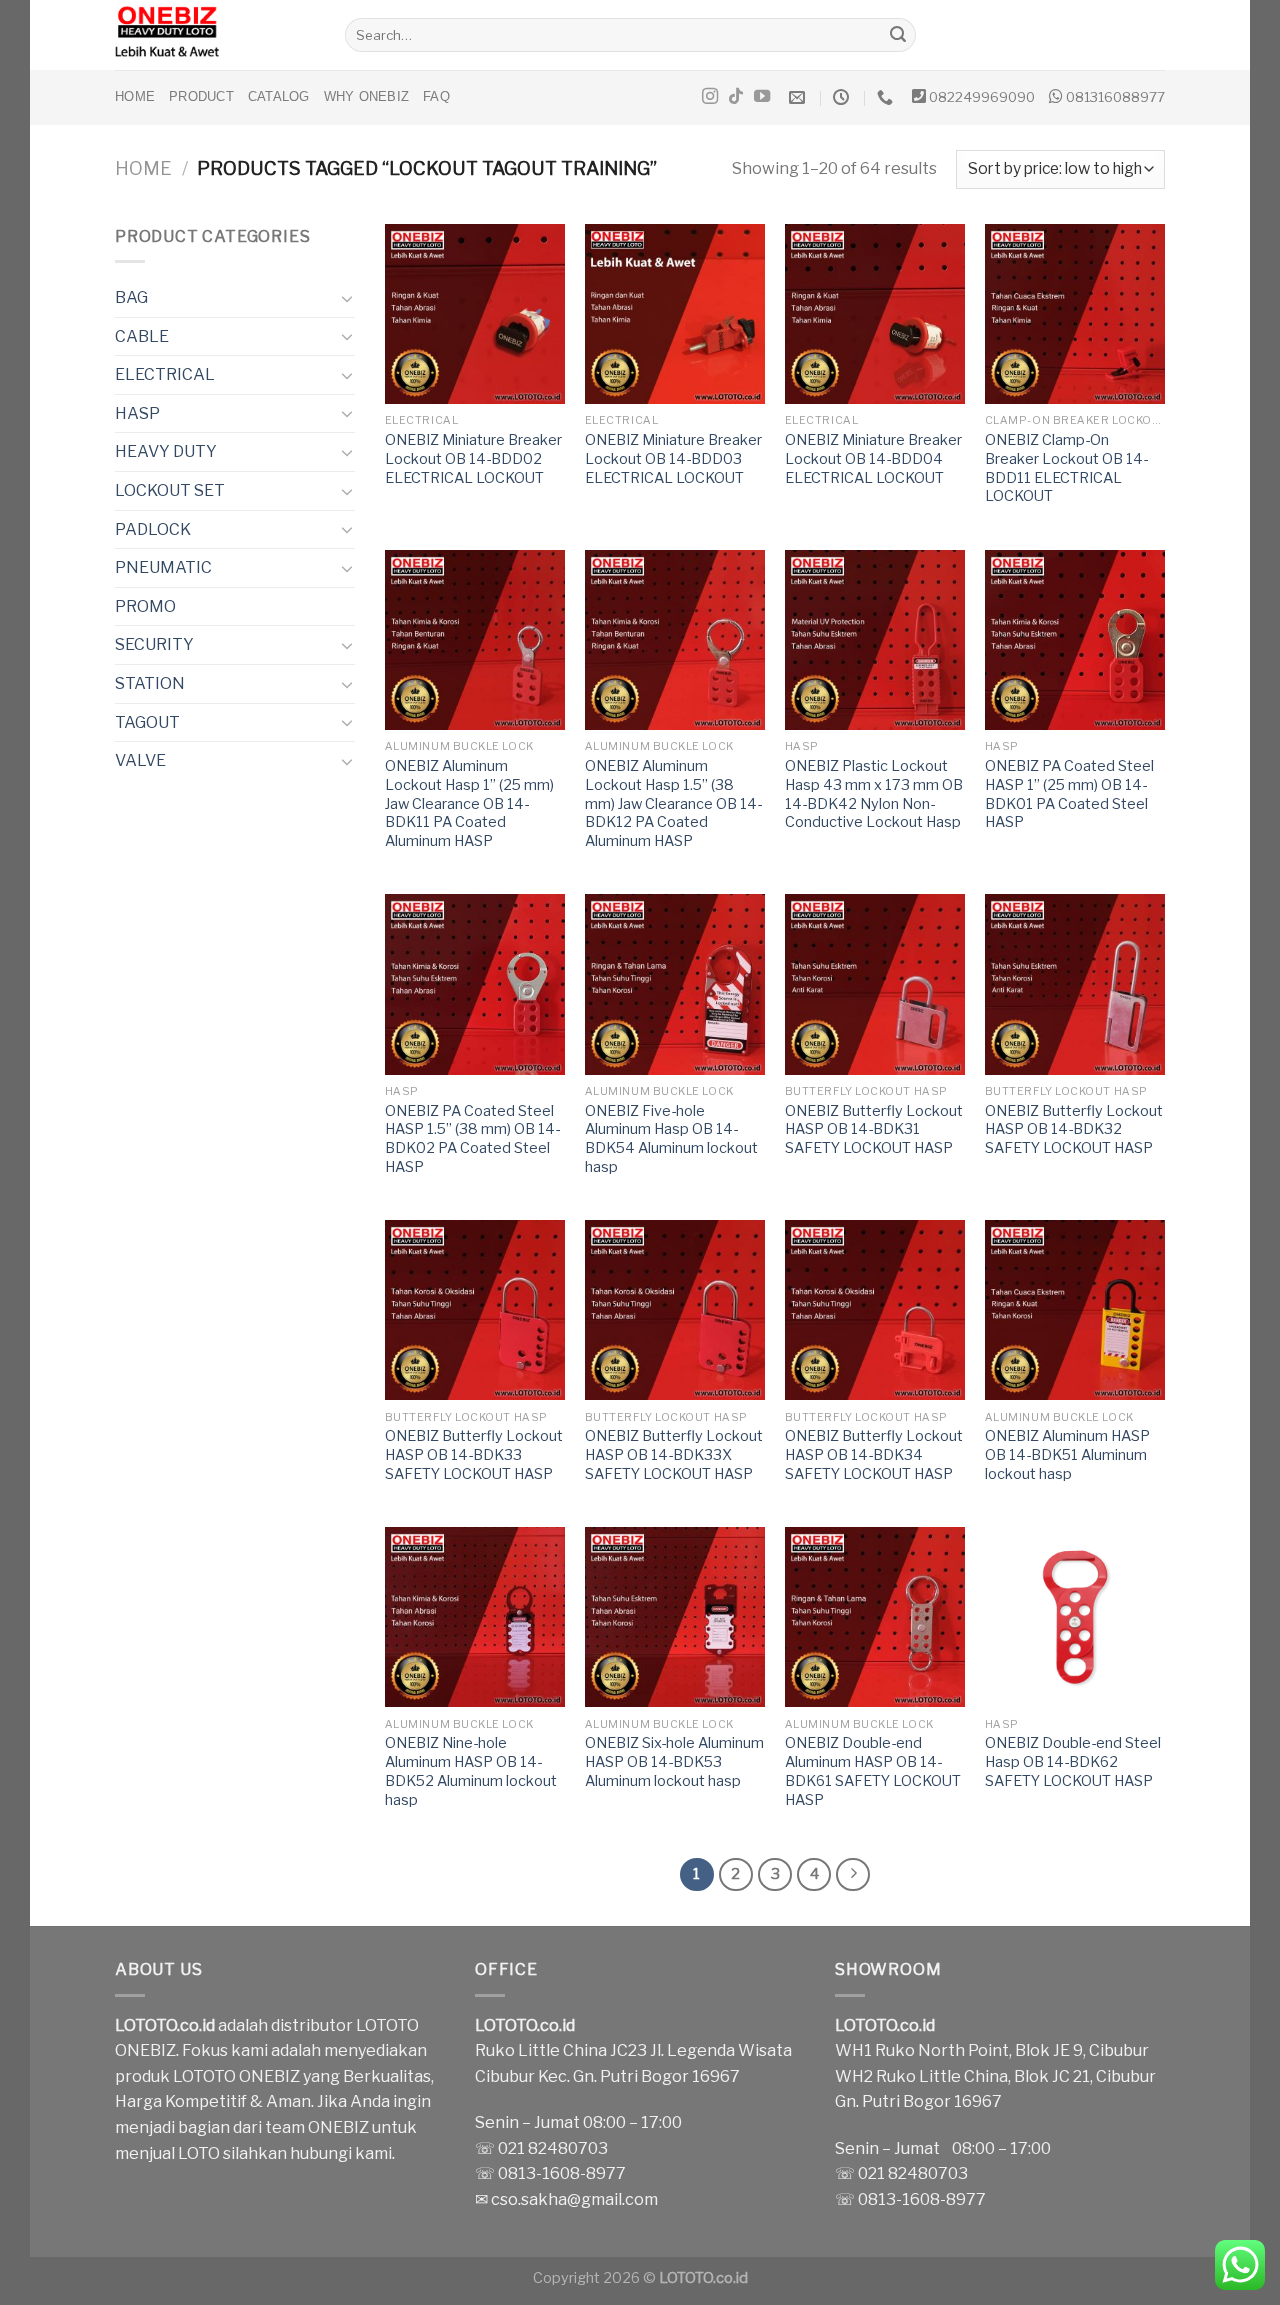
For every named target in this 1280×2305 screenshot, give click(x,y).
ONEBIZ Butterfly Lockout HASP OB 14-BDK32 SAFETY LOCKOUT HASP (1074, 1129)
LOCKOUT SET (170, 490)
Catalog (279, 96)
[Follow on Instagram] (710, 97)
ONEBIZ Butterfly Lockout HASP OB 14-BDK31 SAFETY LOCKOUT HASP (874, 1129)
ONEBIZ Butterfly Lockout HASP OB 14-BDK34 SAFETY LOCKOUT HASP (874, 1454)
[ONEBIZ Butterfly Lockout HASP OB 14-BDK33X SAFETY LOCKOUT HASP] (675, 1310)
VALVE (140, 760)
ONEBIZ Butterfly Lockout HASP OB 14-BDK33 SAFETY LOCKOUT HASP (474, 1454)
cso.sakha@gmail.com (574, 2199)
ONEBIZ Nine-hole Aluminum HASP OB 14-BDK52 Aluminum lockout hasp (471, 1771)
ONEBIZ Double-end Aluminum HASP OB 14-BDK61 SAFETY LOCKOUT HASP (873, 1771)
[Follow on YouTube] (762, 97)
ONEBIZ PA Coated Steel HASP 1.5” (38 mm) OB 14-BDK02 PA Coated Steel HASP (472, 1139)
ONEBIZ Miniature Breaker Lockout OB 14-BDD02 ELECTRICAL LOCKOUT (473, 458)
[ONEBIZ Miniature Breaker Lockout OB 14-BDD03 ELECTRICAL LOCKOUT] (675, 314)
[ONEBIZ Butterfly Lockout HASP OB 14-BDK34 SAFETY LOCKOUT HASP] (875, 1310)
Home (135, 96)
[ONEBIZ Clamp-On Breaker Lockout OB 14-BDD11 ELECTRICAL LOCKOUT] (1075, 314)
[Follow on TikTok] (736, 97)
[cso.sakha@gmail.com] (799, 97)
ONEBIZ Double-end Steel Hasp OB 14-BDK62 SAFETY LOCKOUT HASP (1073, 1761)
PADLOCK (153, 529)
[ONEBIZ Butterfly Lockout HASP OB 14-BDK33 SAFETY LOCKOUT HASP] (475, 1310)
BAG (131, 297)
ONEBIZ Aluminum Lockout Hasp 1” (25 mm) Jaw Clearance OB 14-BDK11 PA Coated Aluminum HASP (469, 803)
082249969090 (982, 97)
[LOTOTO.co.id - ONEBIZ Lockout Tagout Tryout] (215, 35)
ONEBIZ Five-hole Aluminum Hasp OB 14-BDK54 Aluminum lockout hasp (671, 1139)
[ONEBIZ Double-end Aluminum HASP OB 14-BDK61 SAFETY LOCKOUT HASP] (875, 1617)
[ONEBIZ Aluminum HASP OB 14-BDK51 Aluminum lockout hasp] (1075, 1310)
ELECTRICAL (165, 374)
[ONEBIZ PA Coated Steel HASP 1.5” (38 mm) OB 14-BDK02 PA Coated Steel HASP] (475, 984)
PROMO (145, 606)
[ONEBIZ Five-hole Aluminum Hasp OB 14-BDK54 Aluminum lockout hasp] (675, 984)
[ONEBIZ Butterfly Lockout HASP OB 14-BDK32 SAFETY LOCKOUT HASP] (1075, 984)
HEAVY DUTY (166, 451)
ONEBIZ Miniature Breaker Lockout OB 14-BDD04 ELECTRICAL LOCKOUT (873, 458)
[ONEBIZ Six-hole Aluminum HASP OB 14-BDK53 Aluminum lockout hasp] (675, 1617)
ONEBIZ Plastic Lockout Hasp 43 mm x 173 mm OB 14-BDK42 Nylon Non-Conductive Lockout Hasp (874, 794)
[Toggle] (347, 298)
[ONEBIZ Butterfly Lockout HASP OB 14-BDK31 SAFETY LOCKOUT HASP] (875, 984)
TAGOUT (147, 722)
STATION (150, 683)
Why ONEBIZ (367, 96)
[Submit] (898, 35)
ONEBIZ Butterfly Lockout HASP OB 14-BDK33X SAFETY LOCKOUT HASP (674, 1454)
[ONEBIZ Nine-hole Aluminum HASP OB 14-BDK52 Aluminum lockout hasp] (475, 1617)
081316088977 (1115, 97)
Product (201, 96)
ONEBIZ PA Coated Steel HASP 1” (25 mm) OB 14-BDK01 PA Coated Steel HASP (1069, 794)
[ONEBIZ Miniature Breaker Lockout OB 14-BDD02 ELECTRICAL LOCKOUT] (475, 314)
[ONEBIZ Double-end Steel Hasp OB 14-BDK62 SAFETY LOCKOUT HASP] (1075, 1617)
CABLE (142, 336)
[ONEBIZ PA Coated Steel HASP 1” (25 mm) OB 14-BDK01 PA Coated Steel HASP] (1075, 640)
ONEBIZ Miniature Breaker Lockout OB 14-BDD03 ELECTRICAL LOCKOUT (673, 458)
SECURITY (154, 644)
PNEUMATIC (163, 567)
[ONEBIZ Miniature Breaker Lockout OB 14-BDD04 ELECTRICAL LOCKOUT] (875, 314)
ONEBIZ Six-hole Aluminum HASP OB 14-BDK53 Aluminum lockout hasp (674, 1761)
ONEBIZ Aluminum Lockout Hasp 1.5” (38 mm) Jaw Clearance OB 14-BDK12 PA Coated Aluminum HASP (673, 803)
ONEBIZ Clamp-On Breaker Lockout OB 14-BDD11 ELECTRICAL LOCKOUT (1066, 468)
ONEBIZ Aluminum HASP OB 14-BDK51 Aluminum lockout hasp (1067, 1454)
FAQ (436, 96)
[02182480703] (887, 97)
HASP (137, 413)
